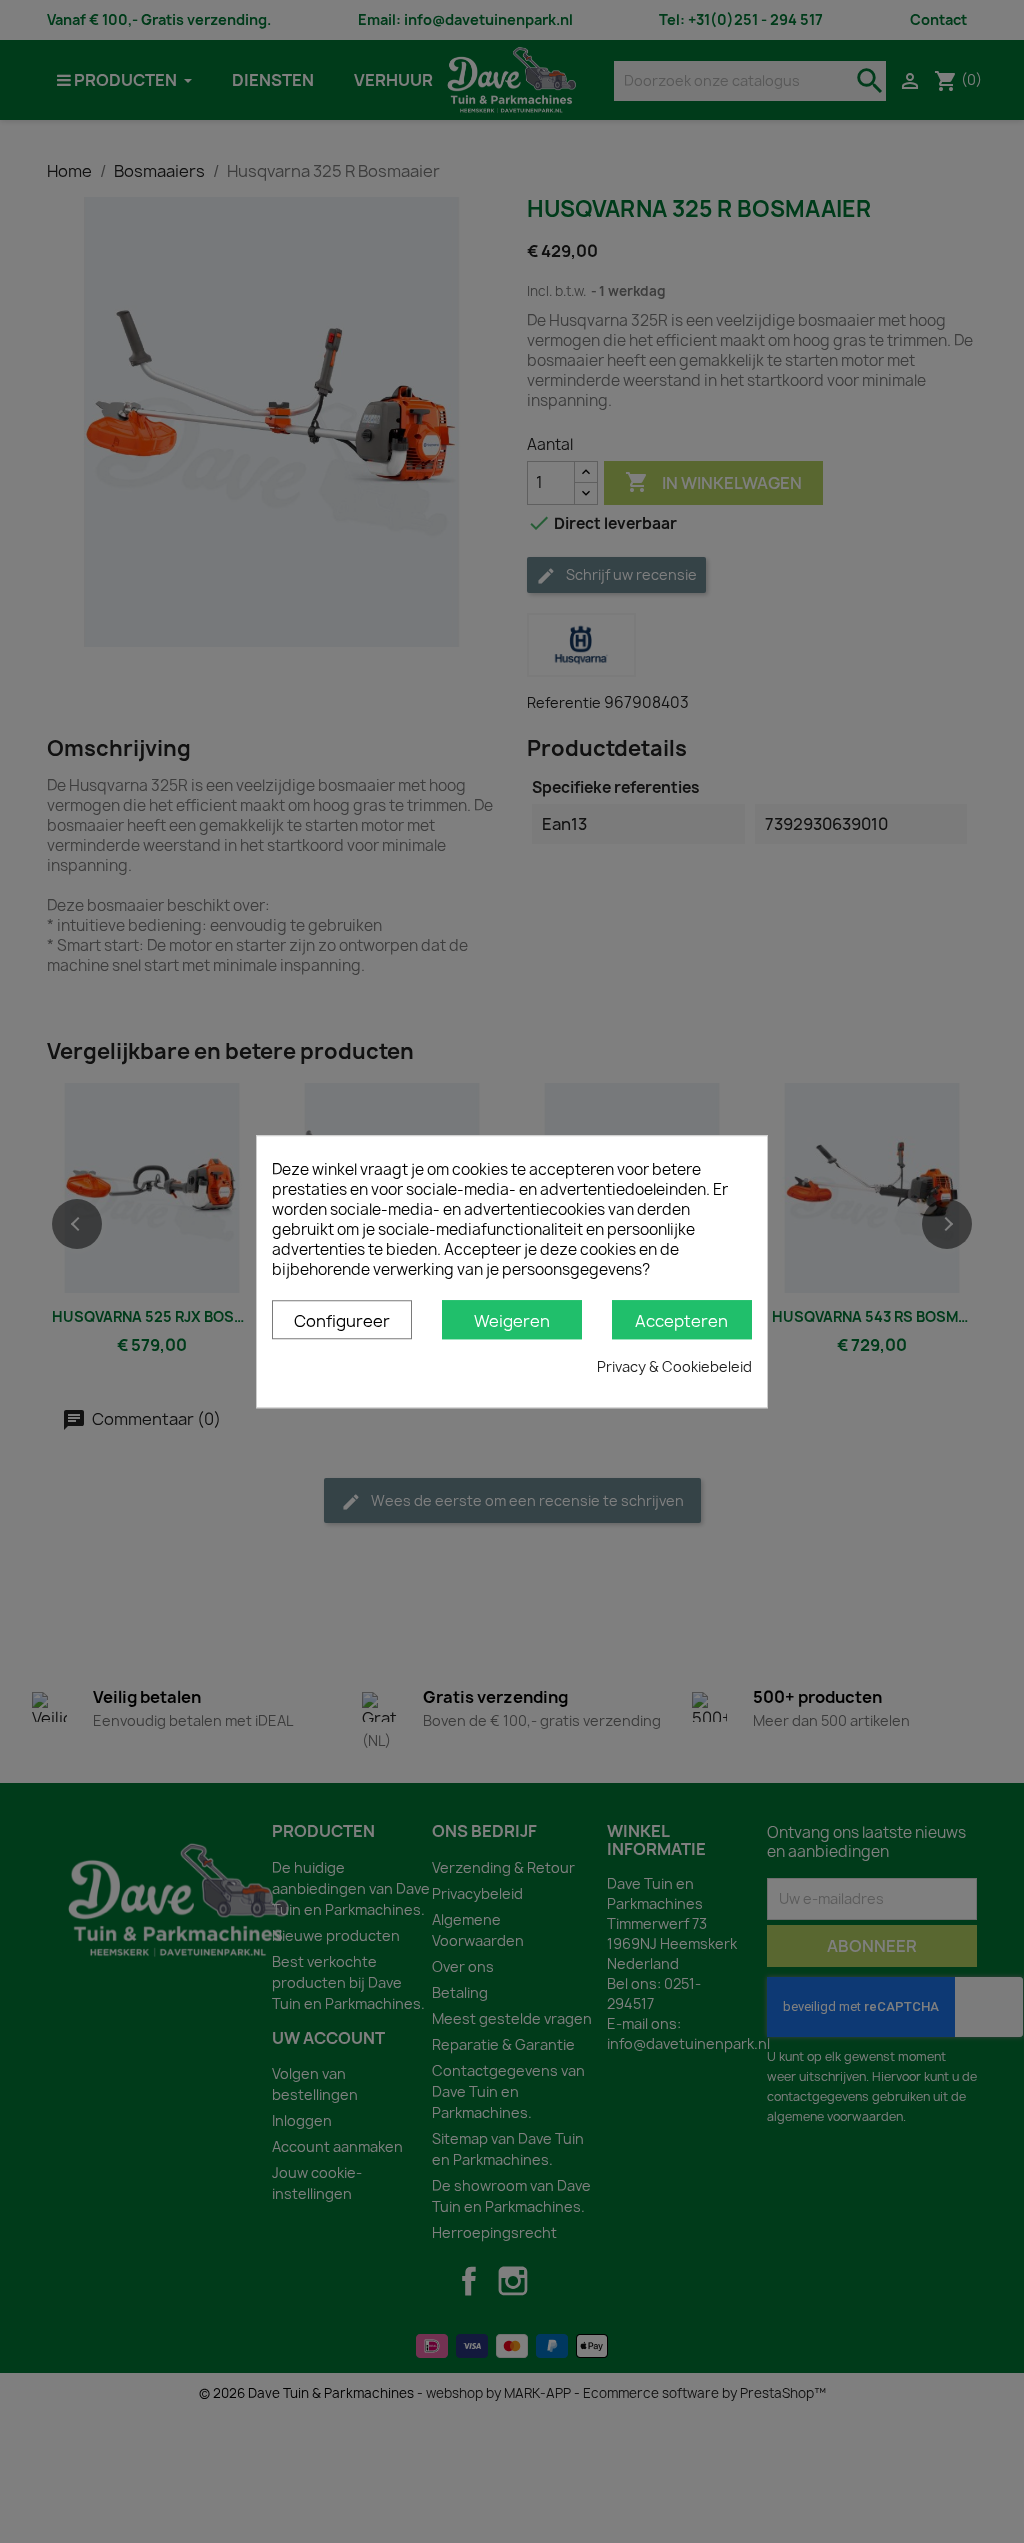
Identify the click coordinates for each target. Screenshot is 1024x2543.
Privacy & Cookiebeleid (674, 1366)
